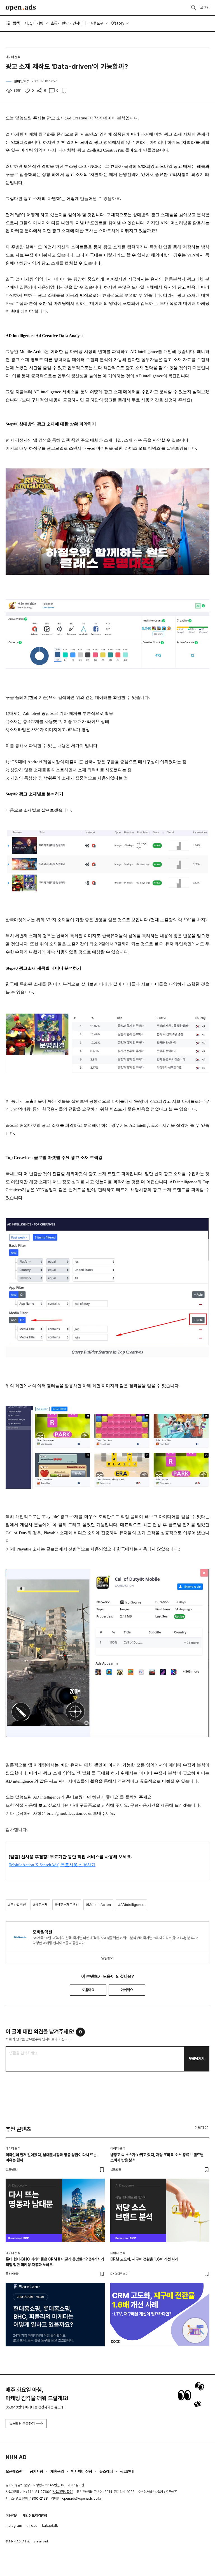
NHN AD (16, 2457)
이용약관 (12, 2515)
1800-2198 (39, 2499)
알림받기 (107, 1958)
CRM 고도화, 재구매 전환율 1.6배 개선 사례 (144, 2259)
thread (32, 2526)
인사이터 (79, 23)
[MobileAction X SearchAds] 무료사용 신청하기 (52, 1865)
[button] (202, 2127)
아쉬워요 (127, 1990)
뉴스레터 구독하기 (22, 2424)
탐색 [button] (16, 23)
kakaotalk (50, 2526)
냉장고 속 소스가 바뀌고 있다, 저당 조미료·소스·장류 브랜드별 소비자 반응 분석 (157, 2158)
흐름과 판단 (60, 23)
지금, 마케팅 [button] (34, 23)
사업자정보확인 (62, 2492)
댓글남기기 (197, 2059)
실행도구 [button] (97, 23)
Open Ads (21, 8)
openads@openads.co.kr (82, 2499)
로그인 (205, 7)
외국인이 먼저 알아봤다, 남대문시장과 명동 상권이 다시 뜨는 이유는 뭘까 (51, 2158)
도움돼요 (88, 1990)
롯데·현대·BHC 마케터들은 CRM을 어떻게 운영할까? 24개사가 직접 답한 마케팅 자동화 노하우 (55, 2262)
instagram (14, 2526)
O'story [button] (118, 23)
